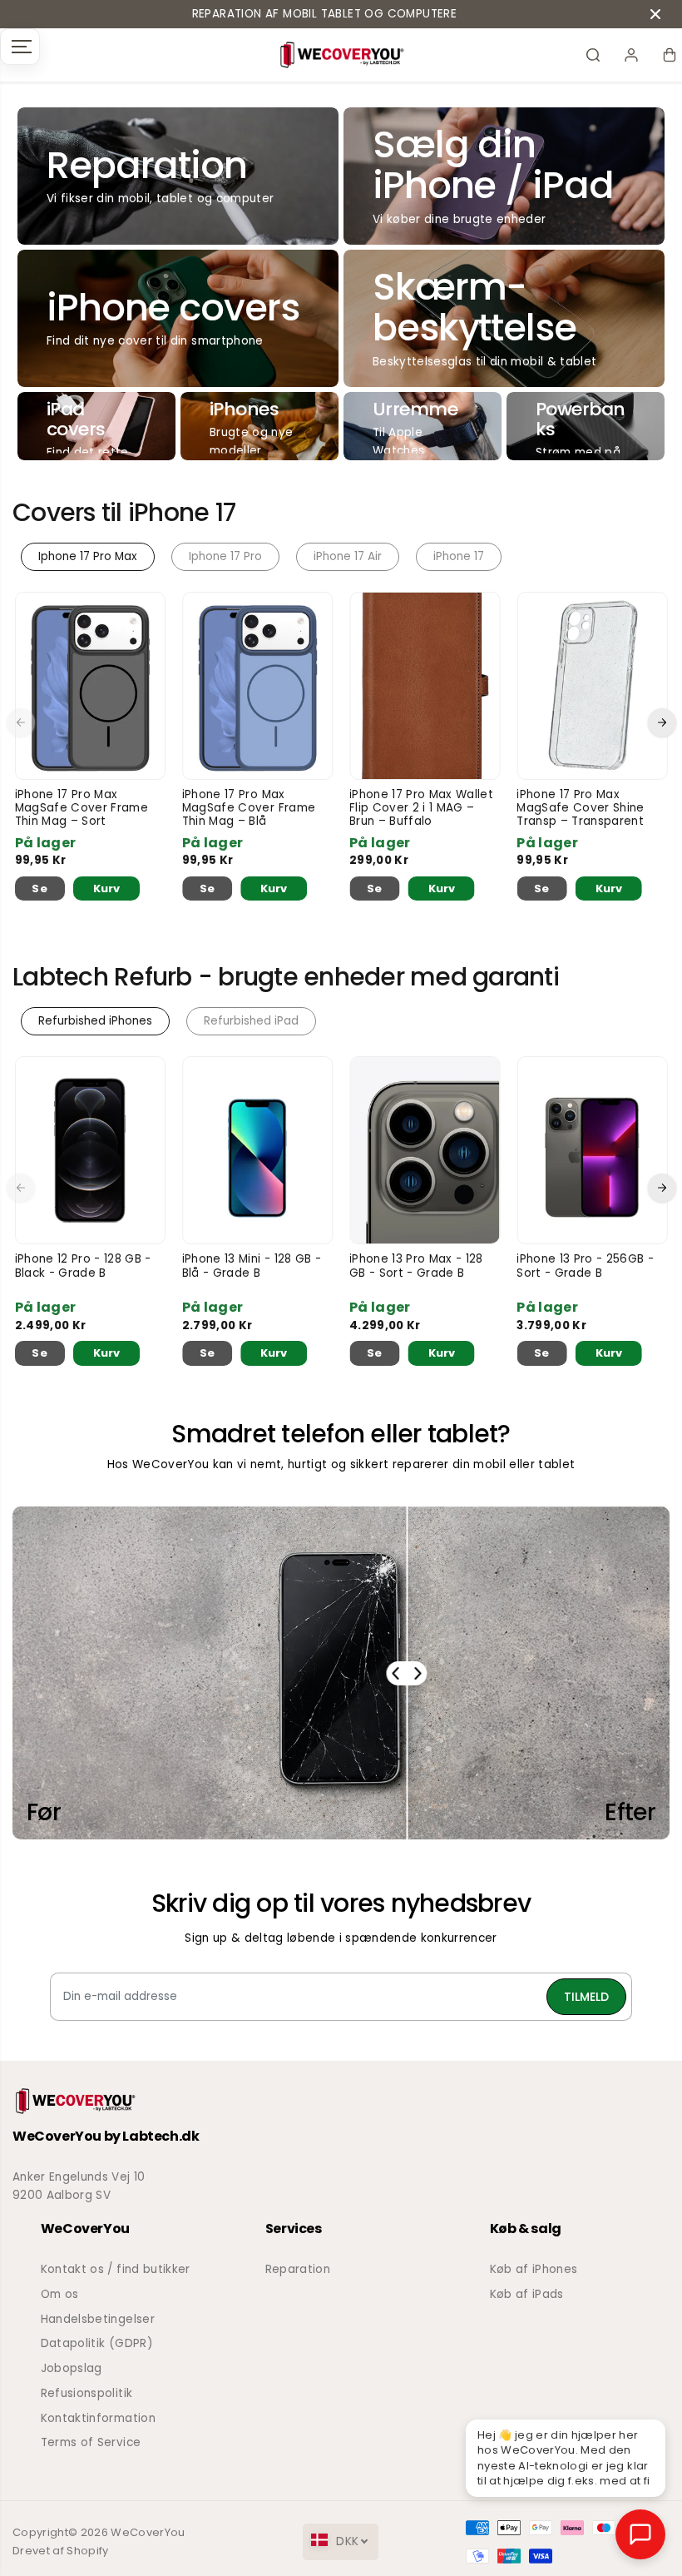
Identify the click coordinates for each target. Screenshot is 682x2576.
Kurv (106, 888)
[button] (20, 47)
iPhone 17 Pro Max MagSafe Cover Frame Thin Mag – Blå (249, 809)
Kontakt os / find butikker (116, 2269)
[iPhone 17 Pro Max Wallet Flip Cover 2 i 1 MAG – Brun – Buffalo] (425, 686)
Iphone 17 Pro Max (88, 556)
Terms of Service (91, 2442)
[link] (341, 2101)
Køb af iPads (527, 2294)
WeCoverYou (148, 2532)
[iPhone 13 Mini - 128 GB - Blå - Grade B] (257, 1150)
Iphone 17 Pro (225, 556)
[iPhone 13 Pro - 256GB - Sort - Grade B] (592, 1150)
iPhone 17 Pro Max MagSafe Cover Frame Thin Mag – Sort (82, 809)
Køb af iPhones (534, 2269)
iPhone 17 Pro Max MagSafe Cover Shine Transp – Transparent (580, 809)
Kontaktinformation (98, 2418)
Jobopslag (72, 2368)
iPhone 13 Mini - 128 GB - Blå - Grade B (252, 1266)
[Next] (662, 722)
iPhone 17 (459, 556)
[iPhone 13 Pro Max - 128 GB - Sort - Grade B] (425, 1150)
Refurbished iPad (251, 1021)
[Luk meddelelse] (655, 14)
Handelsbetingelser (98, 2319)
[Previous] (21, 722)
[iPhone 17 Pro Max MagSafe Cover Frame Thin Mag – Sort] (90, 686)
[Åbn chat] (640, 2534)
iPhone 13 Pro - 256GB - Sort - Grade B (585, 1266)
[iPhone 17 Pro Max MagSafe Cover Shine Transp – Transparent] (592, 686)
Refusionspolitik (86, 2393)
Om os (60, 2294)
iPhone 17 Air (348, 556)
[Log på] (631, 55)
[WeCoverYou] (341, 55)
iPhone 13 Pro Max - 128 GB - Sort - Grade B (416, 1266)
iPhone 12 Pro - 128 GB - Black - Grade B (83, 1266)
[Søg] (593, 55)
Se (40, 888)
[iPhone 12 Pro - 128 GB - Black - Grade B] (90, 1150)
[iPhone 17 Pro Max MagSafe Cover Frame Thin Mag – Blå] (257, 686)
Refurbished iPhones (95, 1021)
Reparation (298, 2269)
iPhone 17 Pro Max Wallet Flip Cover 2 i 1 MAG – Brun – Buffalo (421, 809)
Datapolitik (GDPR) (97, 2343)
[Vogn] (670, 55)
